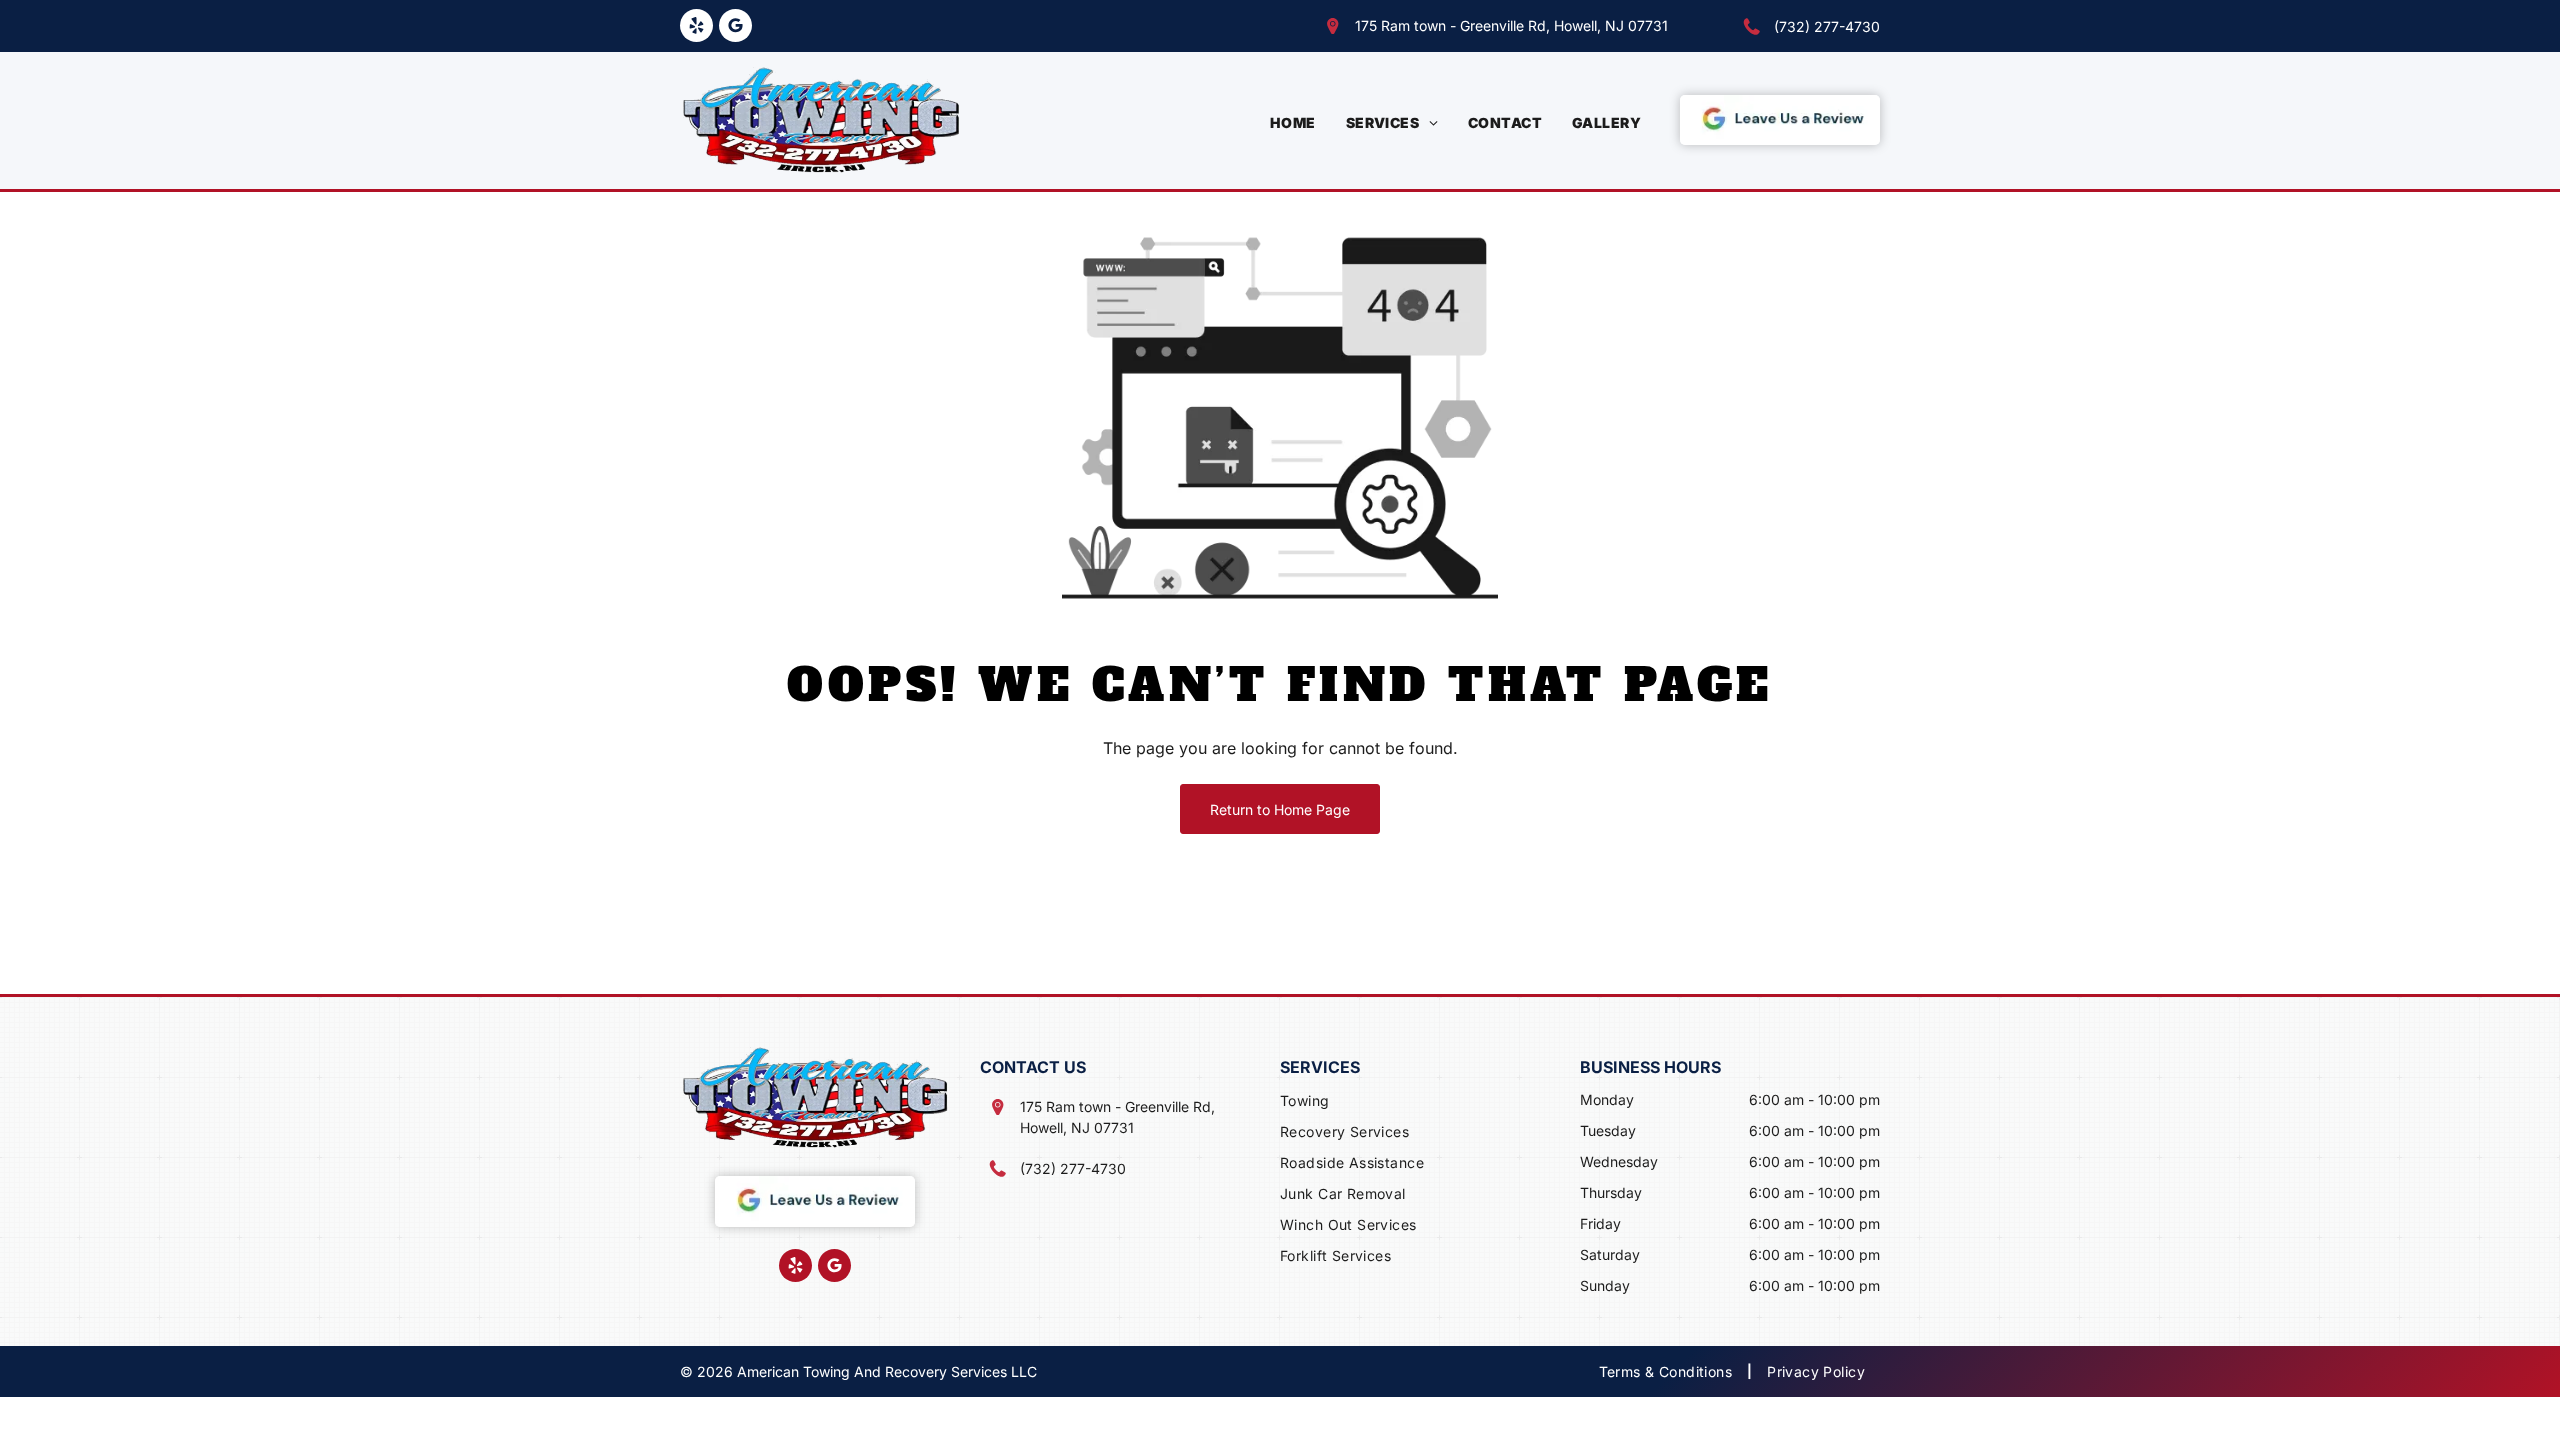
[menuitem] (1293, 122)
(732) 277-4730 (1827, 26)
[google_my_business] (735, 28)
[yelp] (696, 28)
